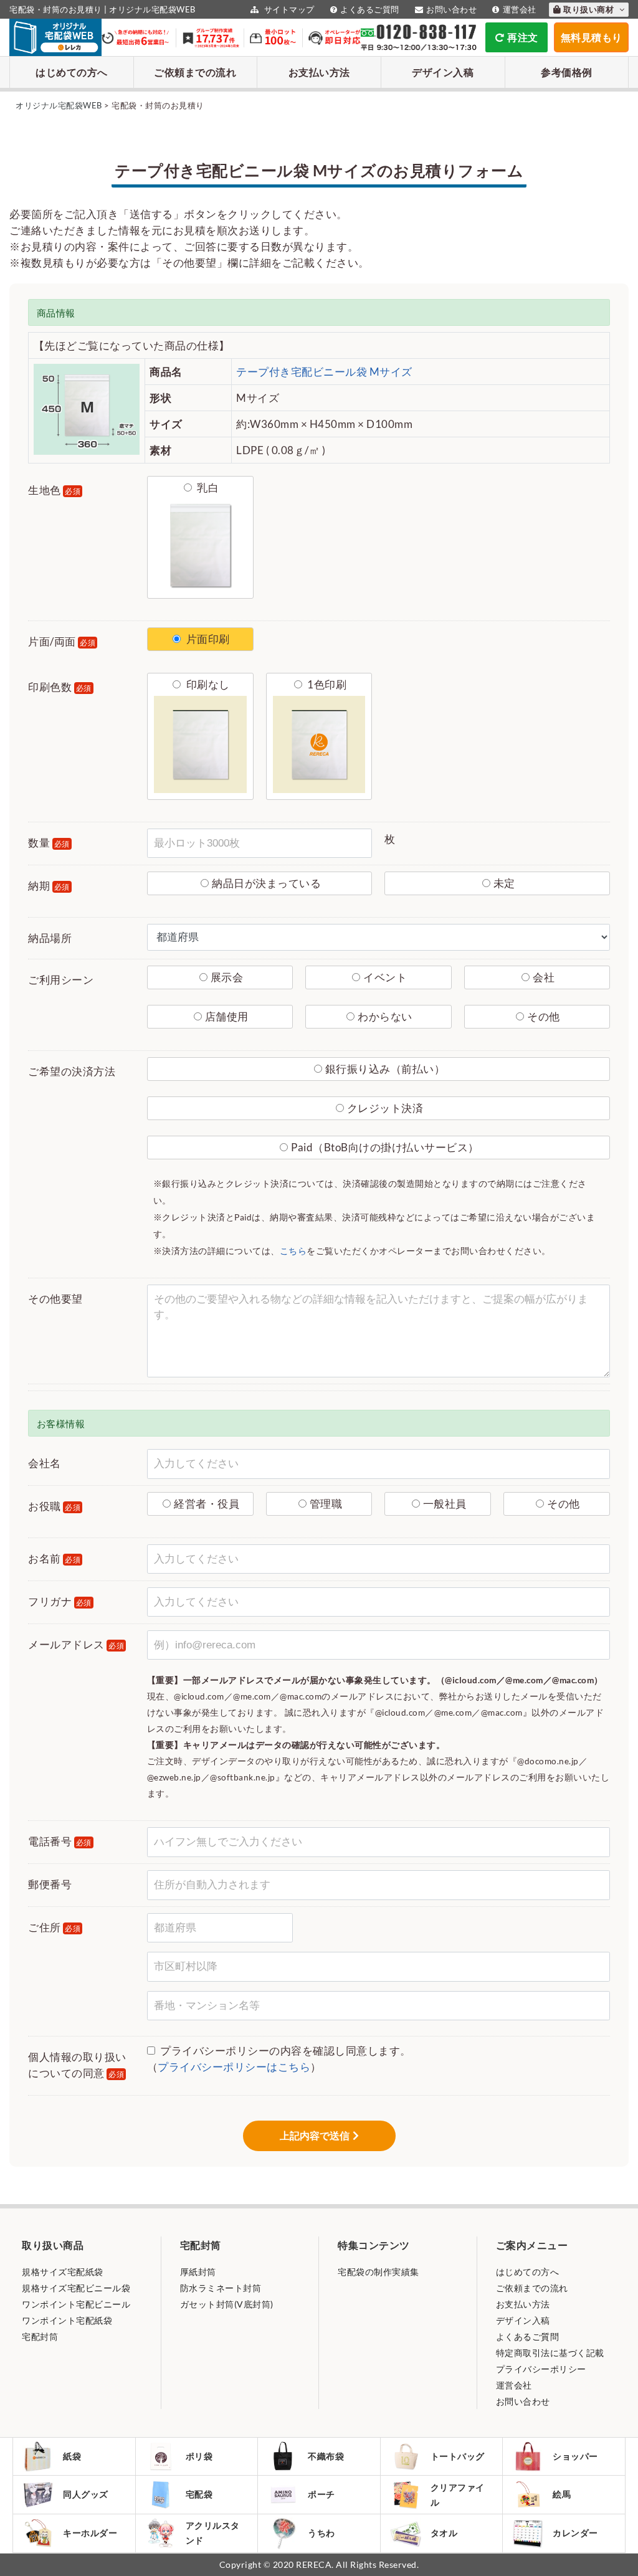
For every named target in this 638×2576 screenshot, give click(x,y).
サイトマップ (288, 9)
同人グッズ (86, 2494)
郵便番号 (50, 1884)
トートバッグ (458, 2456)
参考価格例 (567, 72)
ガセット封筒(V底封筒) (227, 2304)
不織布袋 (326, 2456)
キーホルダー (90, 2533)
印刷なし (207, 684)
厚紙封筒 (198, 2272)
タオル (444, 2533)
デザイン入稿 (443, 72)
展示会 (227, 977)
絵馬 (562, 2494)
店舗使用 (227, 1016)
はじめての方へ (72, 72)
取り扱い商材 (590, 9)
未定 (504, 883)
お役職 (54, 1506)
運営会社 (520, 9)
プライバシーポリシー (541, 2369)
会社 (544, 977)
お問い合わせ (451, 9)
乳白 (207, 487)
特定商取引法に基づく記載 (550, 2353)
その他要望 (55, 1299)
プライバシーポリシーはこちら (234, 2067)
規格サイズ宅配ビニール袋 (76, 2288)
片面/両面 (62, 641)
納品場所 (50, 938)
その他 (544, 1016)
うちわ (321, 2533)
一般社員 (445, 1504)
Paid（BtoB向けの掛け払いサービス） (385, 1147)
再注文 (523, 37)
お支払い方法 (319, 72)
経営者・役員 (207, 1504)
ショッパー (575, 2456)
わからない (385, 1016)
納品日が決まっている (266, 883)
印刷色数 (60, 687)
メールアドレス (76, 1644)
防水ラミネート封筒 (221, 2288)
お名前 (54, 1558)
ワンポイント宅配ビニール (76, 2304)
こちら (293, 1251)
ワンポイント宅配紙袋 (67, 2320)
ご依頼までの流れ (195, 72)
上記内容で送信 (315, 2136)
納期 (49, 886)
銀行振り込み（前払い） (385, 1069)
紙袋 (72, 2456)
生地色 (54, 490)
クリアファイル (458, 2495)
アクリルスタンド (213, 2533)
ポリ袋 (199, 2456)
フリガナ (60, 1601)
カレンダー (575, 2533)
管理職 (326, 1504)
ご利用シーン (61, 980)
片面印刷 (207, 639)
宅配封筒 (40, 2336)
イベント (385, 977)
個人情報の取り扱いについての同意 (77, 2065)
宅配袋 (199, 2494)
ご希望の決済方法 (72, 1071)
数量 (49, 843)
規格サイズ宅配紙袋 (63, 2272)
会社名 (45, 1463)
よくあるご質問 (370, 9)
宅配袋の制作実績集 (379, 2272)
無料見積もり (592, 37)
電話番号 (60, 1841)
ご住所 (54, 1927)
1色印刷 (326, 684)
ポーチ (321, 2494)
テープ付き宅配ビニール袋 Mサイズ (324, 372)
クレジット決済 (385, 1108)
